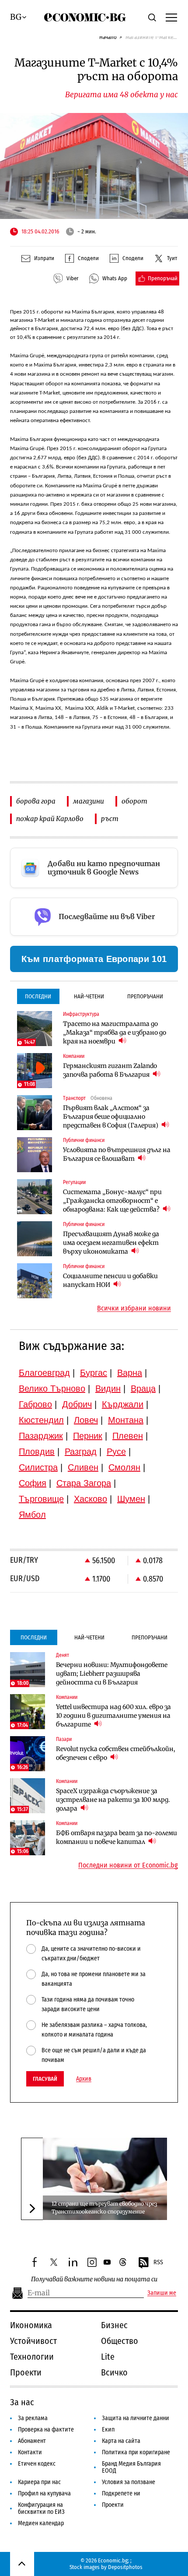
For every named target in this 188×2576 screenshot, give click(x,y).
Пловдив (37, 1452)
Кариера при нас (39, 2482)
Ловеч (86, 1420)
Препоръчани (145, 996)
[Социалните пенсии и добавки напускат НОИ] (35, 1281)
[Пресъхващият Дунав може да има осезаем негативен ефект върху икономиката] (35, 1239)
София (33, 1483)
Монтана (126, 1420)
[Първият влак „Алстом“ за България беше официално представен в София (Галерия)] (35, 1113)
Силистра (38, 1467)
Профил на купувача (44, 2493)
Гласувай (45, 2079)
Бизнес (114, 2325)
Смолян (124, 1467)
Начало (108, 37)
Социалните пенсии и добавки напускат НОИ (110, 1280)
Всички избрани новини (134, 1308)
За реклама (33, 2418)
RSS (158, 2262)
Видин (108, 1388)
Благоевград (44, 1373)
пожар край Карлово (50, 819)
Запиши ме (162, 2293)
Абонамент (32, 2441)
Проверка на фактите (46, 2430)
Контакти (30, 2452)
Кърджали (123, 1404)
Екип (108, 2430)
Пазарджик (41, 1436)
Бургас (94, 1373)
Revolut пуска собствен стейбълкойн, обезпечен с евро (116, 1753)
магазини (89, 801)
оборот (134, 801)
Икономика (31, 2325)
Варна (130, 1373)
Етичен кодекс (37, 2464)
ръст (110, 819)
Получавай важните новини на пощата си (94, 2279)
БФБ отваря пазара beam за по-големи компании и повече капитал (117, 1837)
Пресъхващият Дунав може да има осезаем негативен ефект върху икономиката (111, 1243)
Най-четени (89, 996)
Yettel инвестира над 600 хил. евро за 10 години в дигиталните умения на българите (113, 1716)
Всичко (114, 2372)
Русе (116, 1452)
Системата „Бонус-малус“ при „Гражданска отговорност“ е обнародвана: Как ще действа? (112, 1201)
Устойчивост (33, 2341)
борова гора (36, 801)
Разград (81, 1452)
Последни (38, 996)
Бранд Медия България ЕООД (131, 2467)
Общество (120, 2341)
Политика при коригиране (136, 2452)
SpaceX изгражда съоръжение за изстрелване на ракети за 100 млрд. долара (113, 1800)
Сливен (83, 1467)
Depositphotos (125, 2567)
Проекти (26, 2372)
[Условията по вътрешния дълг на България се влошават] (35, 1155)
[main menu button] (171, 17)
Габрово (35, 1404)
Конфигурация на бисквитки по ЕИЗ (41, 2508)
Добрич (77, 1404)
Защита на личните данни (136, 2418)
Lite (108, 2357)
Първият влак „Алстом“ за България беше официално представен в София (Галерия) (111, 1117)
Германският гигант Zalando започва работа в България (110, 1070)
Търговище (41, 1499)
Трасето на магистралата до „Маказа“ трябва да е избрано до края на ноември (115, 1033)
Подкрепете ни (121, 2493)
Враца (143, 1388)
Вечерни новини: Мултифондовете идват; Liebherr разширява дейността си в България (112, 1674)
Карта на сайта (121, 2441)
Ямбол (32, 1515)
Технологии (32, 2357)
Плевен (128, 1436)
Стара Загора (84, 1483)
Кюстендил (41, 1420)
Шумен (131, 1499)
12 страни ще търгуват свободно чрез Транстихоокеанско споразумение (104, 2208)
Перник (88, 1436)
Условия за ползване (129, 2482)
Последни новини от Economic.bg (128, 1865)
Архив (84, 2079)
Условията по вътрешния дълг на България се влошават (117, 1154)
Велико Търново (52, 1388)
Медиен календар (41, 2523)
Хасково (91, 1499)
